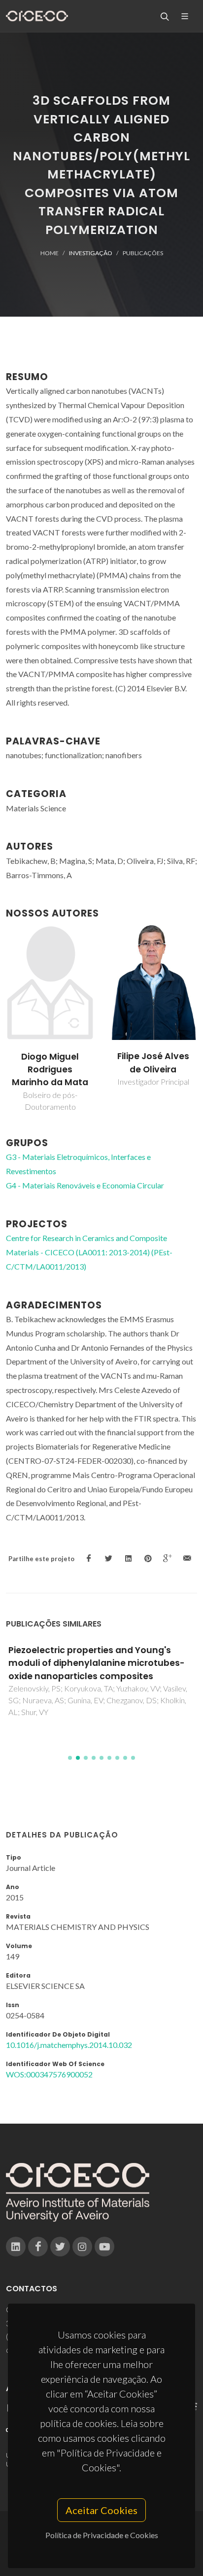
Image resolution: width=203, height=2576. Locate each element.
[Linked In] (16, 2247)
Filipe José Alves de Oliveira (153, 1063)
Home (50, 253)
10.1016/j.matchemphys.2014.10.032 (69, 2045)
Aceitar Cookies (101, 2510)
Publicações (143, 253)
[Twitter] (60, 2247)
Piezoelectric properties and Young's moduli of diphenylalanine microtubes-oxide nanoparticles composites (97, 1663)
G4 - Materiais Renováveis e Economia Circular (85, 1185)
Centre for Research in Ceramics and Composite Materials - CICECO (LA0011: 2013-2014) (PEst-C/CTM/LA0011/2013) (89, 1252)
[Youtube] (104, 2247)
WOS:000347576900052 (49, 2074)
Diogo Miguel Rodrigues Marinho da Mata (50, 1070)
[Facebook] (38, 2247)
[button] (70, 1758)
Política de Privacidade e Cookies (102, 2535)
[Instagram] (82, 2247)
